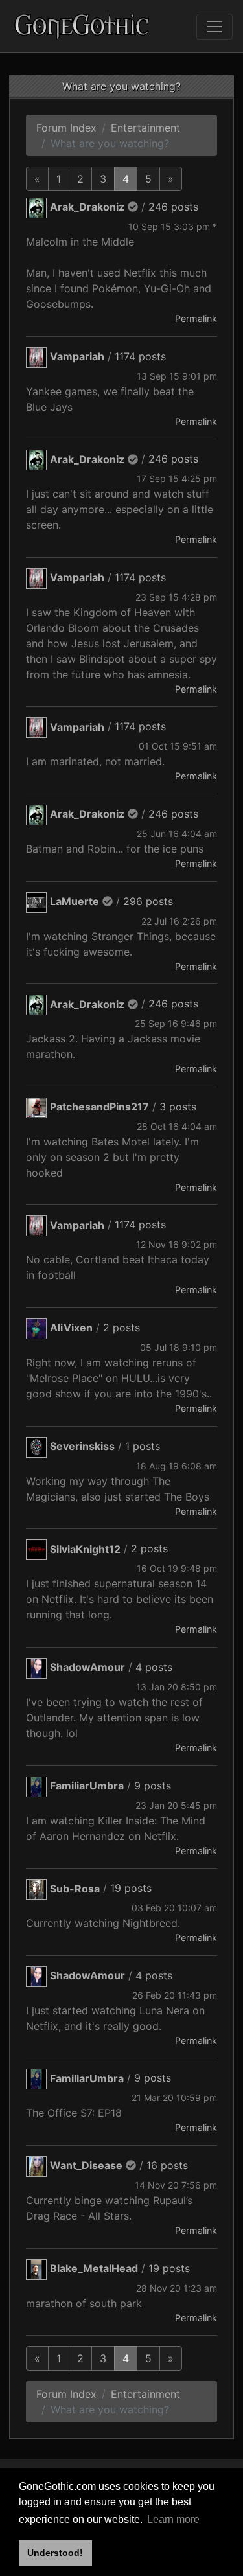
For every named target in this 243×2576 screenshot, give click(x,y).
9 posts (153, 1786)
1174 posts (140, 356)
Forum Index (66, 128)
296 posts (148, 901)
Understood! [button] (55, 2553)
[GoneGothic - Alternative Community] (82, 26)
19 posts (131, 1889)
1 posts (143, 1446)
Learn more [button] (173, 2519)
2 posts (121, 1328)
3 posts (178, 1107)
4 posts (154, 1667)
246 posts (173, 207)
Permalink (196, 318)
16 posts (167, 2165)
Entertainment (145, 128)
